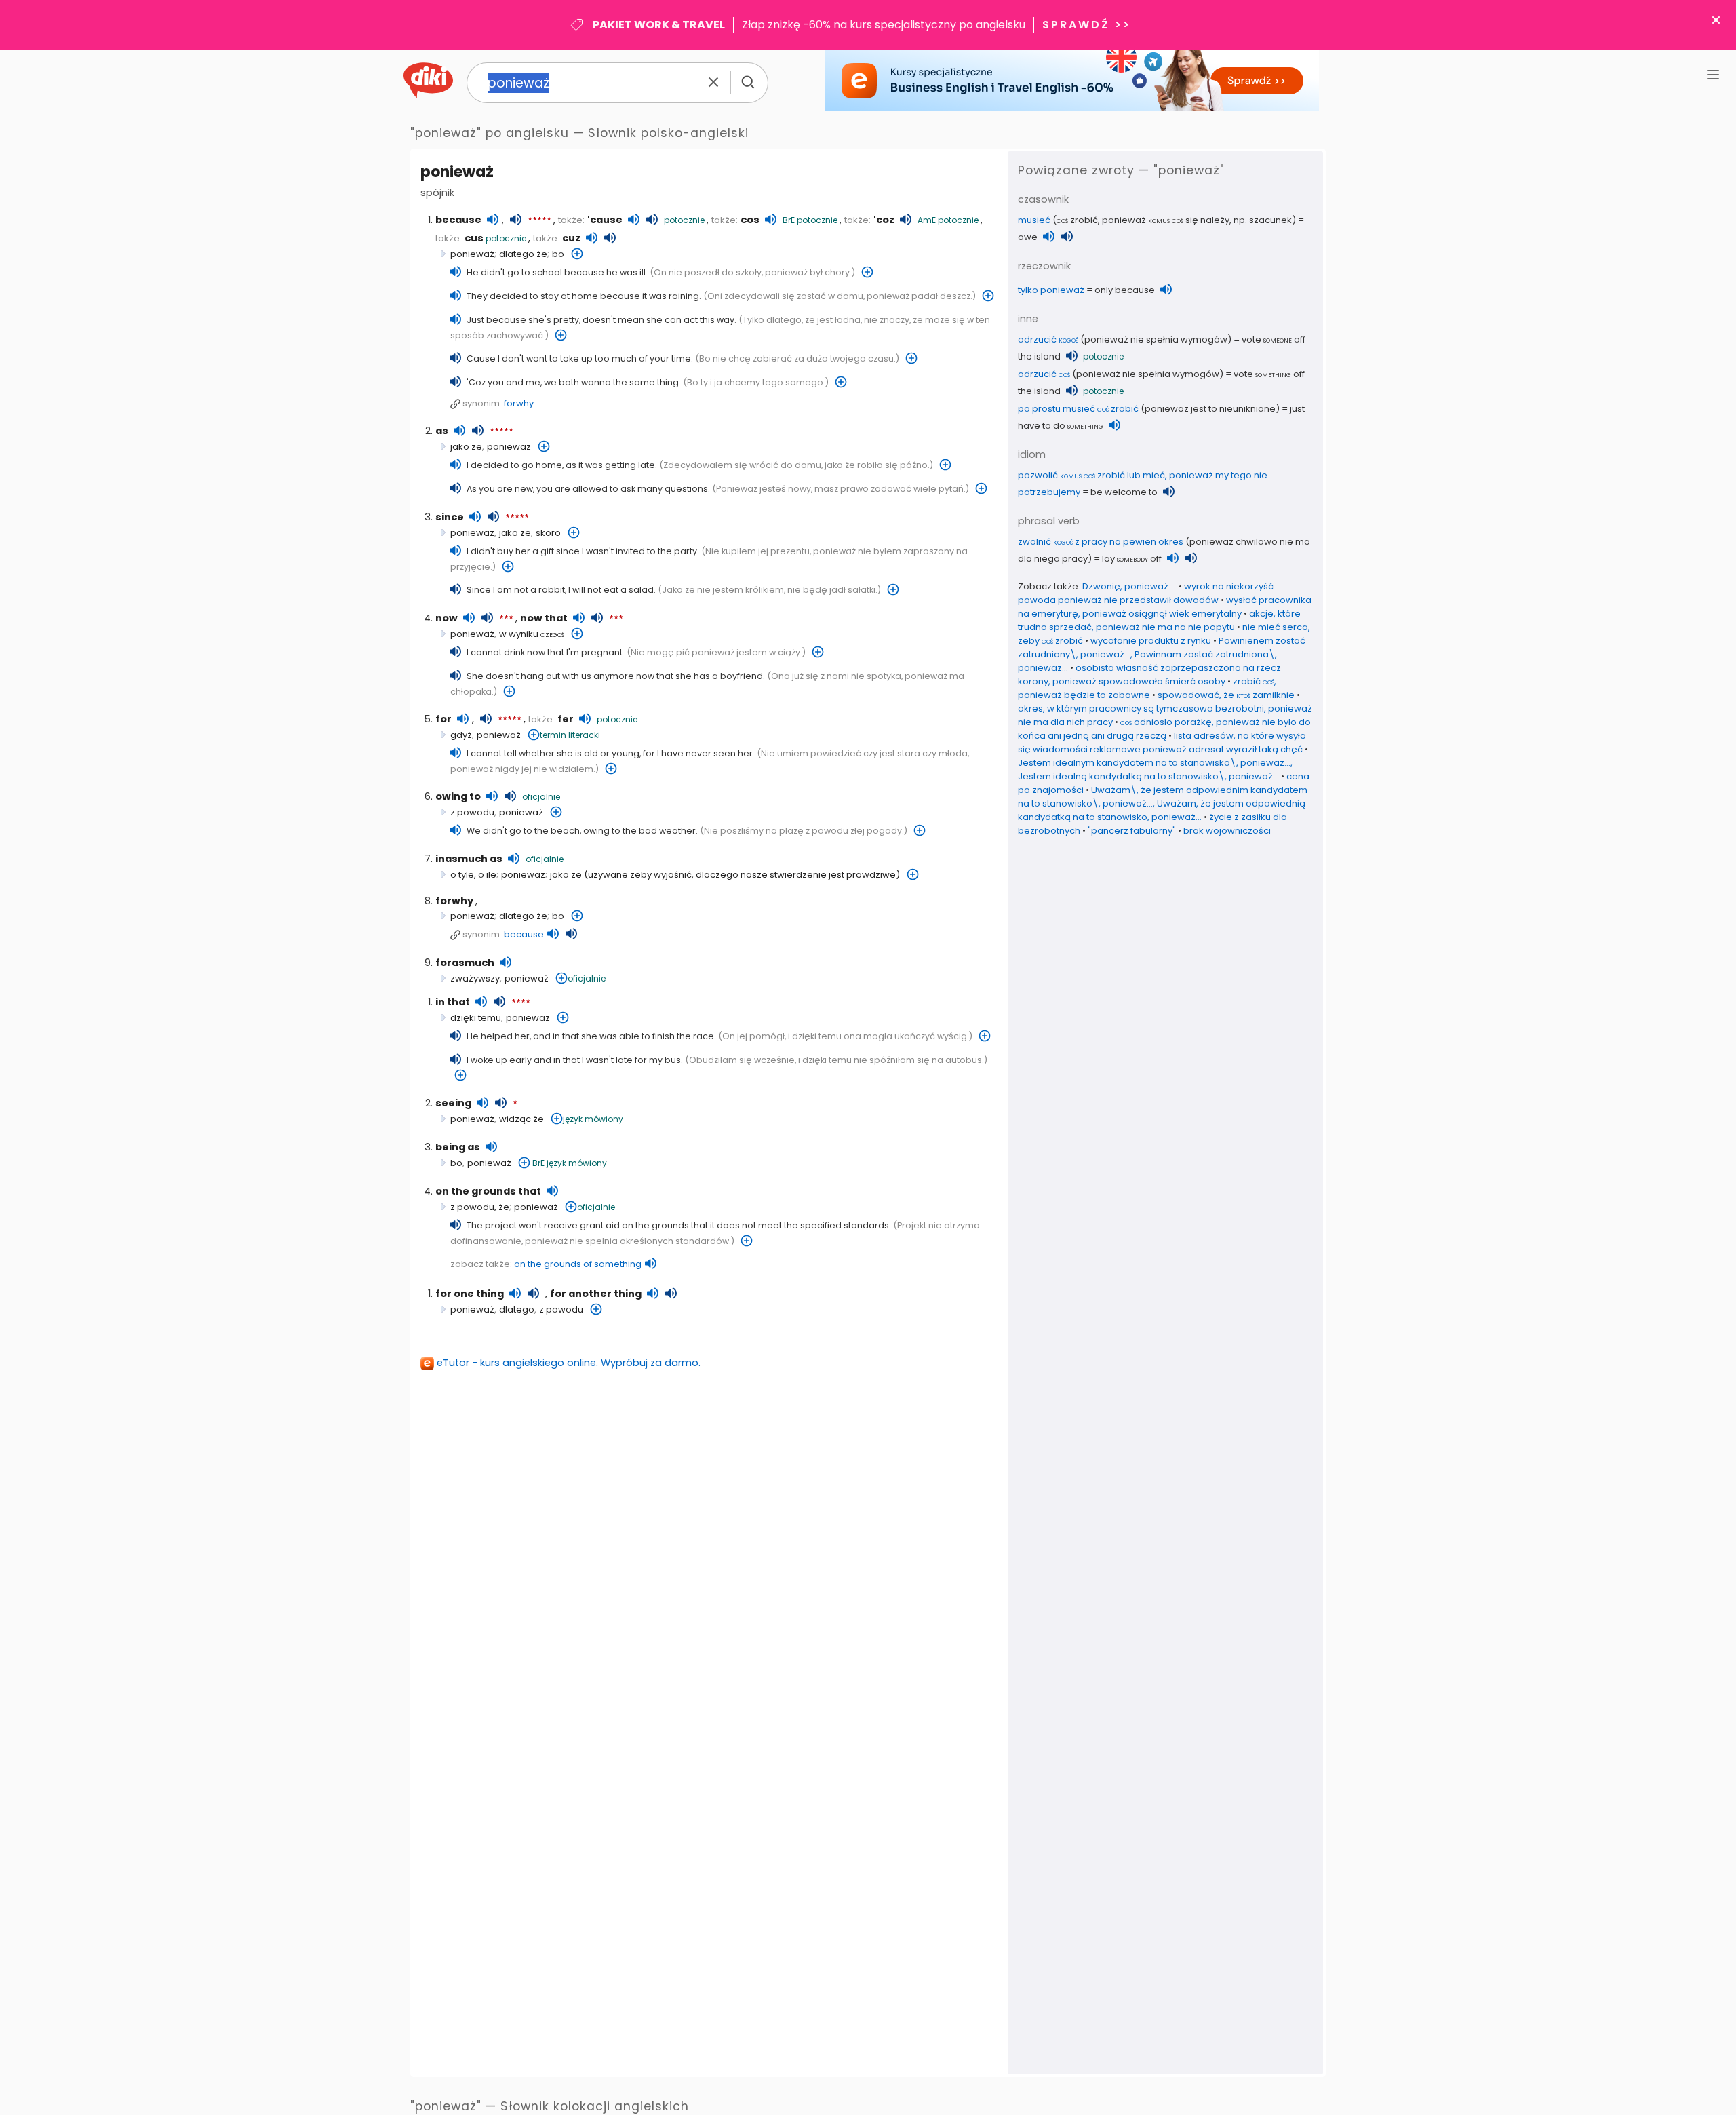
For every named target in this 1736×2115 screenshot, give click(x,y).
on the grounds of (578, 1264)
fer (566, 719)
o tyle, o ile (473, 875)
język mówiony (593, 1119)
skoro (548, 533)
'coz (884, 220)
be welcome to (1124, 492)
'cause (605, 220)
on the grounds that (488, 1191)
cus (474, 238)
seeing (453, 1103)
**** (521, 1003)
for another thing (596, 1294)
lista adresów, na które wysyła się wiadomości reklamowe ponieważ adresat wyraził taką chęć (1162, 742)
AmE (927, 220)
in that (453, 1002)
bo (558, 254)
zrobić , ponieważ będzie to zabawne (1147, 688)
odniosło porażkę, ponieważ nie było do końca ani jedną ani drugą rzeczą (1164, 729)
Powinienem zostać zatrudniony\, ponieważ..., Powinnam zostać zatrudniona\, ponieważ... (1162, 654)
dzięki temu (476, 1018)
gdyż (461, 735)
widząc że (521, 1119)
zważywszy (475, 978)
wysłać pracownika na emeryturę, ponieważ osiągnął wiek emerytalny (1165, 607)
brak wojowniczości (1227, 831)
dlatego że (523, 254)
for (443, 719)
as (442, 431)
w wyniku (532, 634)
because (458, 220)
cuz (571, 238)
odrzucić (1048, 339)
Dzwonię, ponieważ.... (1129, 586)
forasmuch (465, 963)
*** (506, 619)
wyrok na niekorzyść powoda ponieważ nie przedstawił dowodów (1146, 593)
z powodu (472, 812)
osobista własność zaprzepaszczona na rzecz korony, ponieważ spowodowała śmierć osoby (1149, 675)
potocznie (684, 220)
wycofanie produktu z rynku (1151, 641)
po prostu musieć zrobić (1078, 409)
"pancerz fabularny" (1132, 831)
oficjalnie (541, 797)
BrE (789, 220)
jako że (466, 447)
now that (544, 618)
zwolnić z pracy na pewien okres (1101, 542)
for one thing (470, 1294)
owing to (458, 796)
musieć (1034, 220)
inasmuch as (469, 859)
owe (1028, 237)
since (450, 517)
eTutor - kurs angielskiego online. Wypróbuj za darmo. (569, 1363)
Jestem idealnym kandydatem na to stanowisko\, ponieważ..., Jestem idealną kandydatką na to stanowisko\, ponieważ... (1155, 770)
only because (1125, 290)
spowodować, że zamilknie (1226, 695)
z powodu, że (480, 1207)
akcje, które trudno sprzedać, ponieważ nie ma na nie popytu (1159, 620)
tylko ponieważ (1051, 290)
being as (458, 1147)
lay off (1132, 559)
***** (539, 221)
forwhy (519, 403)
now (447, 618)
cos (750, 220)
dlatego (517, 1309)
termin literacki (570, 735)
